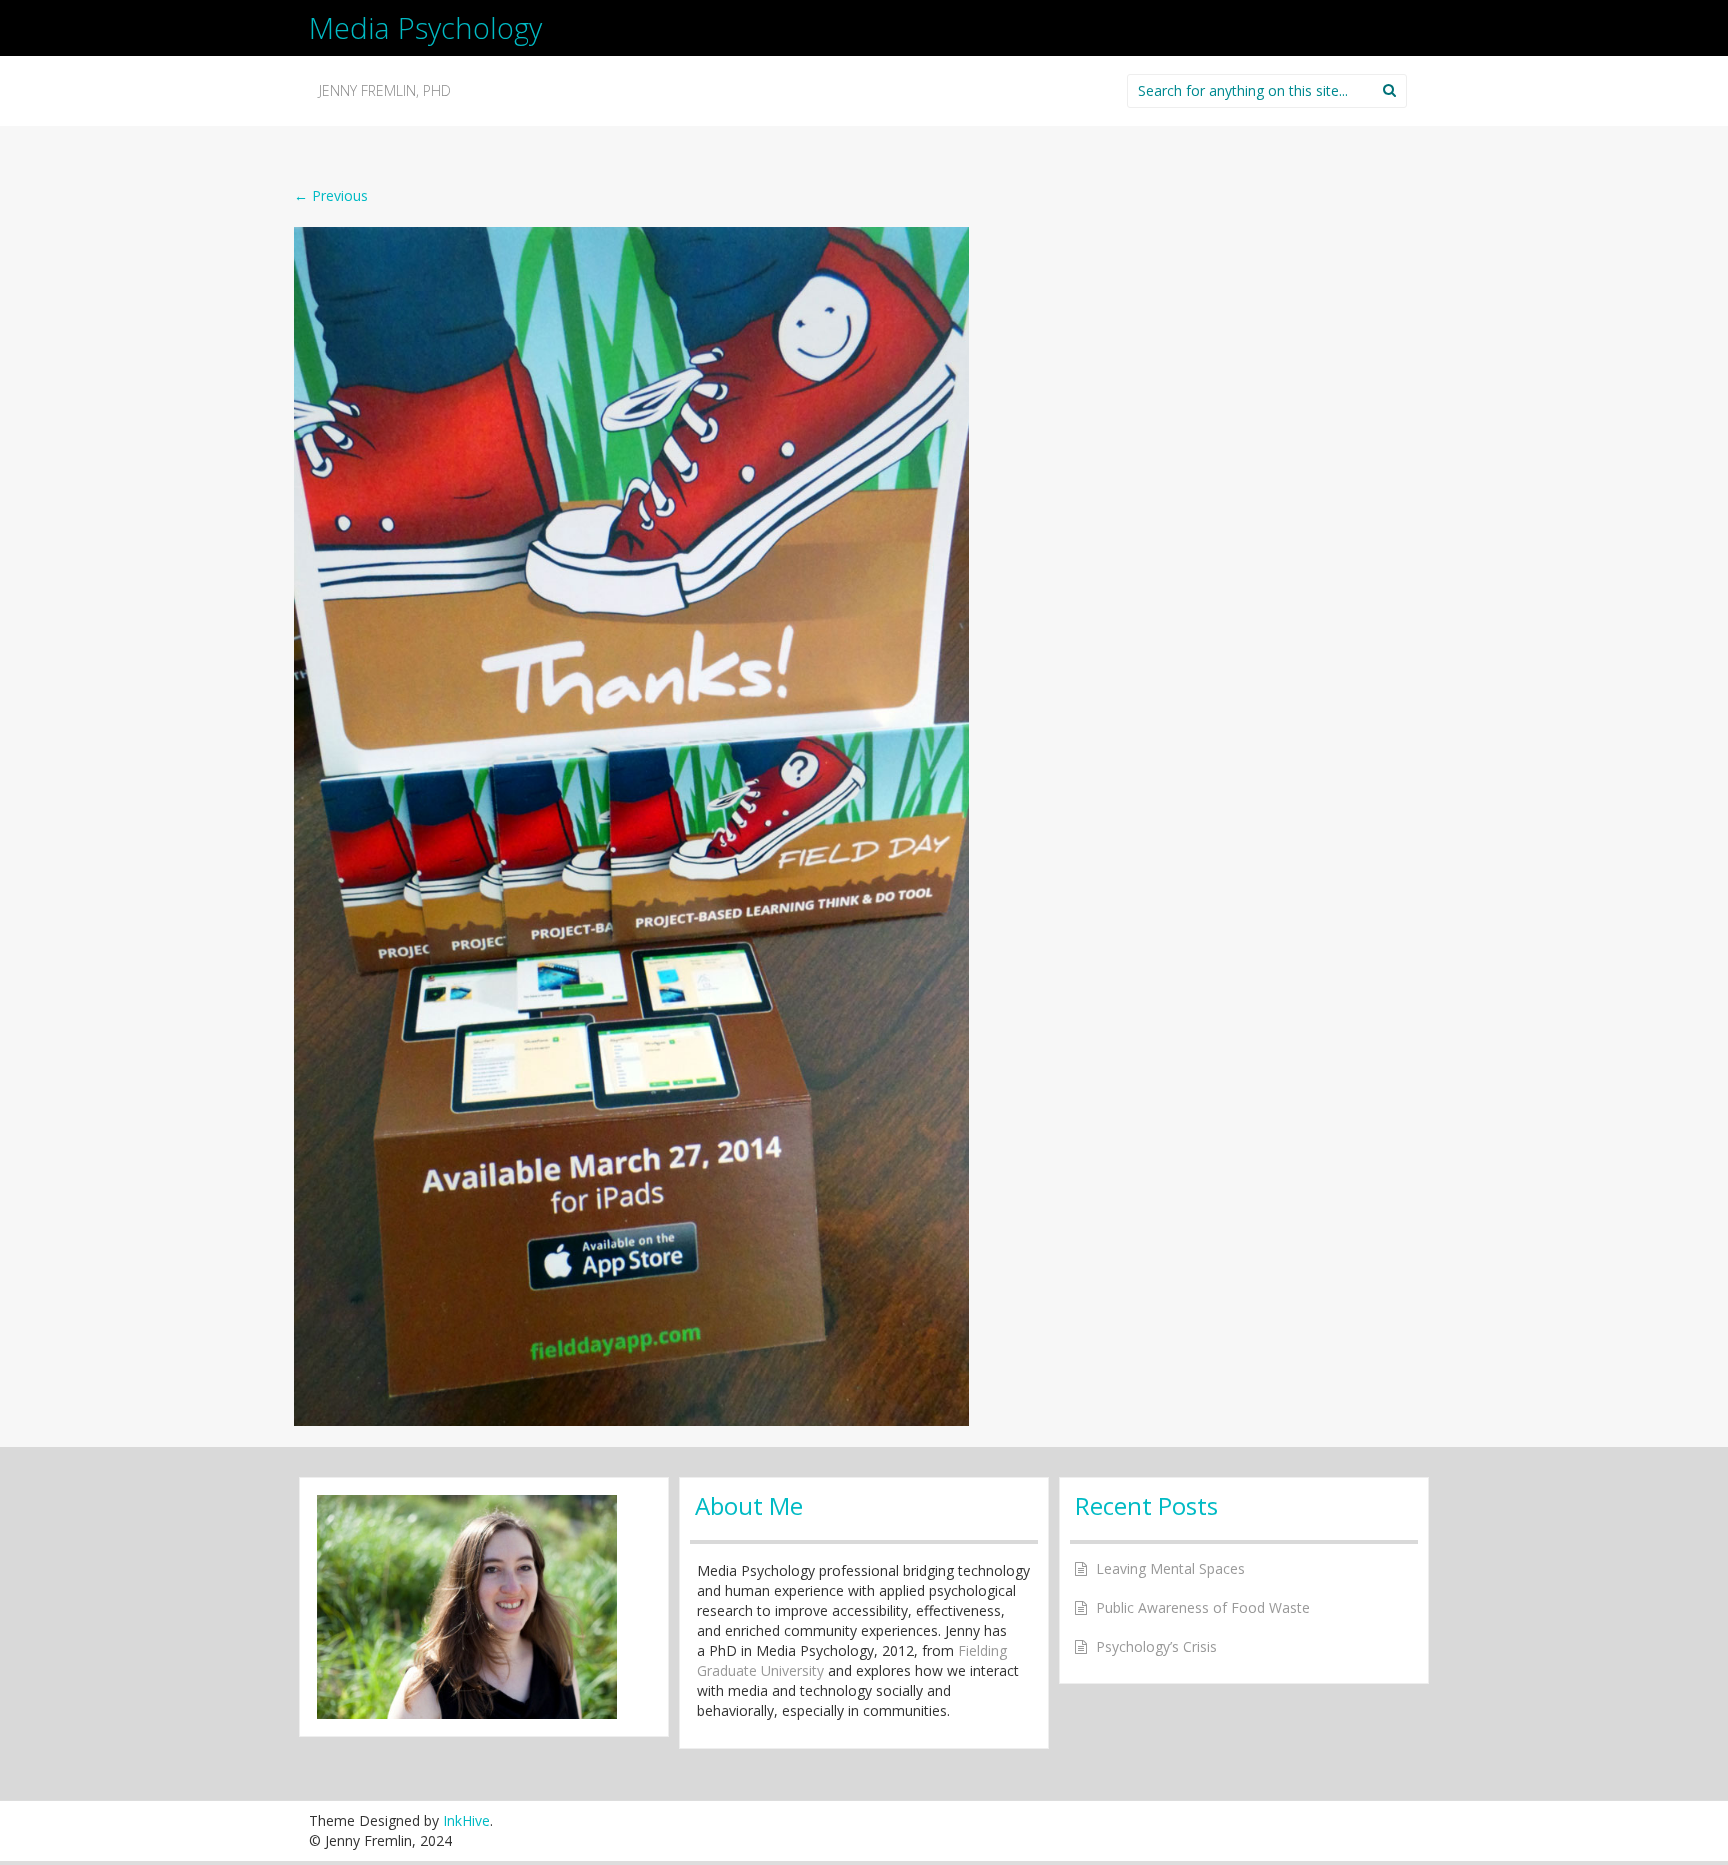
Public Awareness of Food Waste (1203, 1607)
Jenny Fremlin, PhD (385, 90)
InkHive (466, 1820)
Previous (331, 195)
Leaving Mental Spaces (1170, 1568)
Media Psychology (425, 27)
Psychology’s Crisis (1156, 1646)
